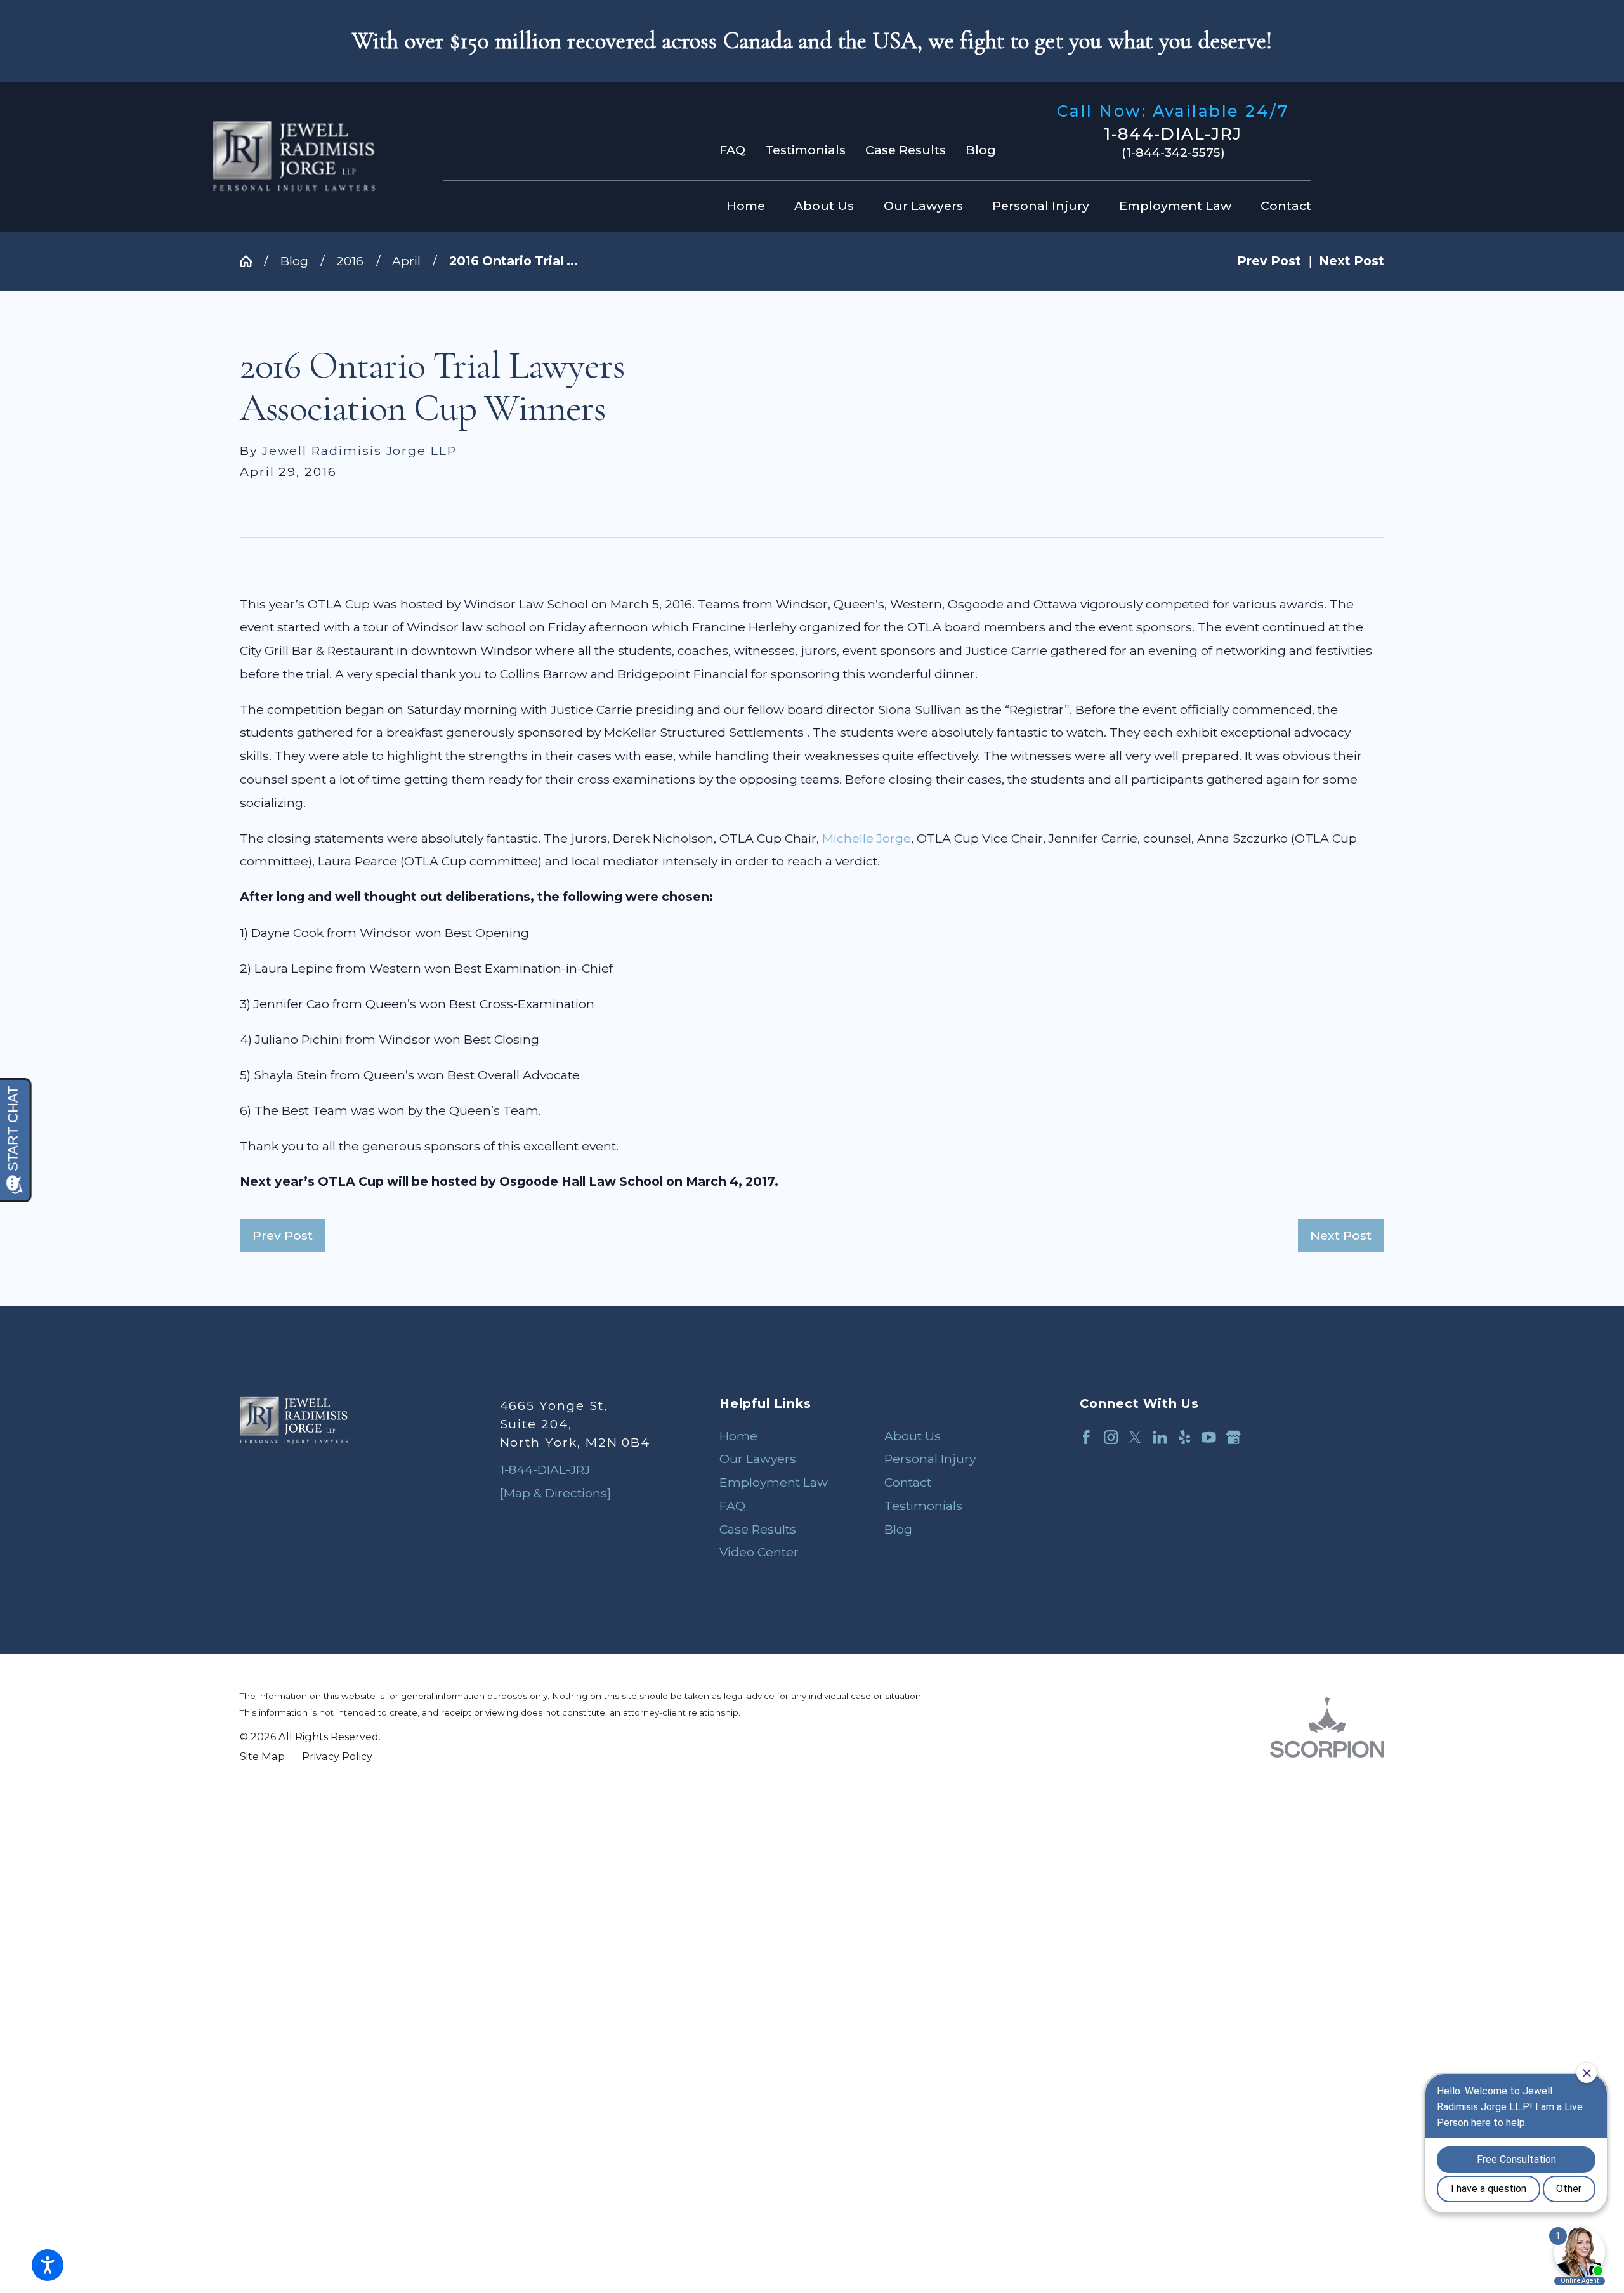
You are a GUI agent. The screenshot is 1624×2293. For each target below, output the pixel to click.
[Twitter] (1135, 1437)
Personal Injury (930, 1459)
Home (738, 1436)
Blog (981, 150)
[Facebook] (1086, 1437)
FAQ (732, 150)
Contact (908, 1482)
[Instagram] (1111, 1437)
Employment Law (774, 1482)
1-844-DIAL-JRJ (1173, 134)
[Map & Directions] (555, 1493)
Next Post (1341, 1235)
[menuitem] (750, 206)
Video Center (759, 1552)
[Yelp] (1185, 1437)
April (406, 261)
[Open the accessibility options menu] (48, 2265)
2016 (350, 261)
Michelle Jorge (867, 838)
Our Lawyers (758, 1459)
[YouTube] (1209, 1437)
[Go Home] (252, 261)
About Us (913, 1436)
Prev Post (283, 1235)
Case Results (906, 150)
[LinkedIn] (1160, 1437)
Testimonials (805, 150)
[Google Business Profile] (1234, 1437)
